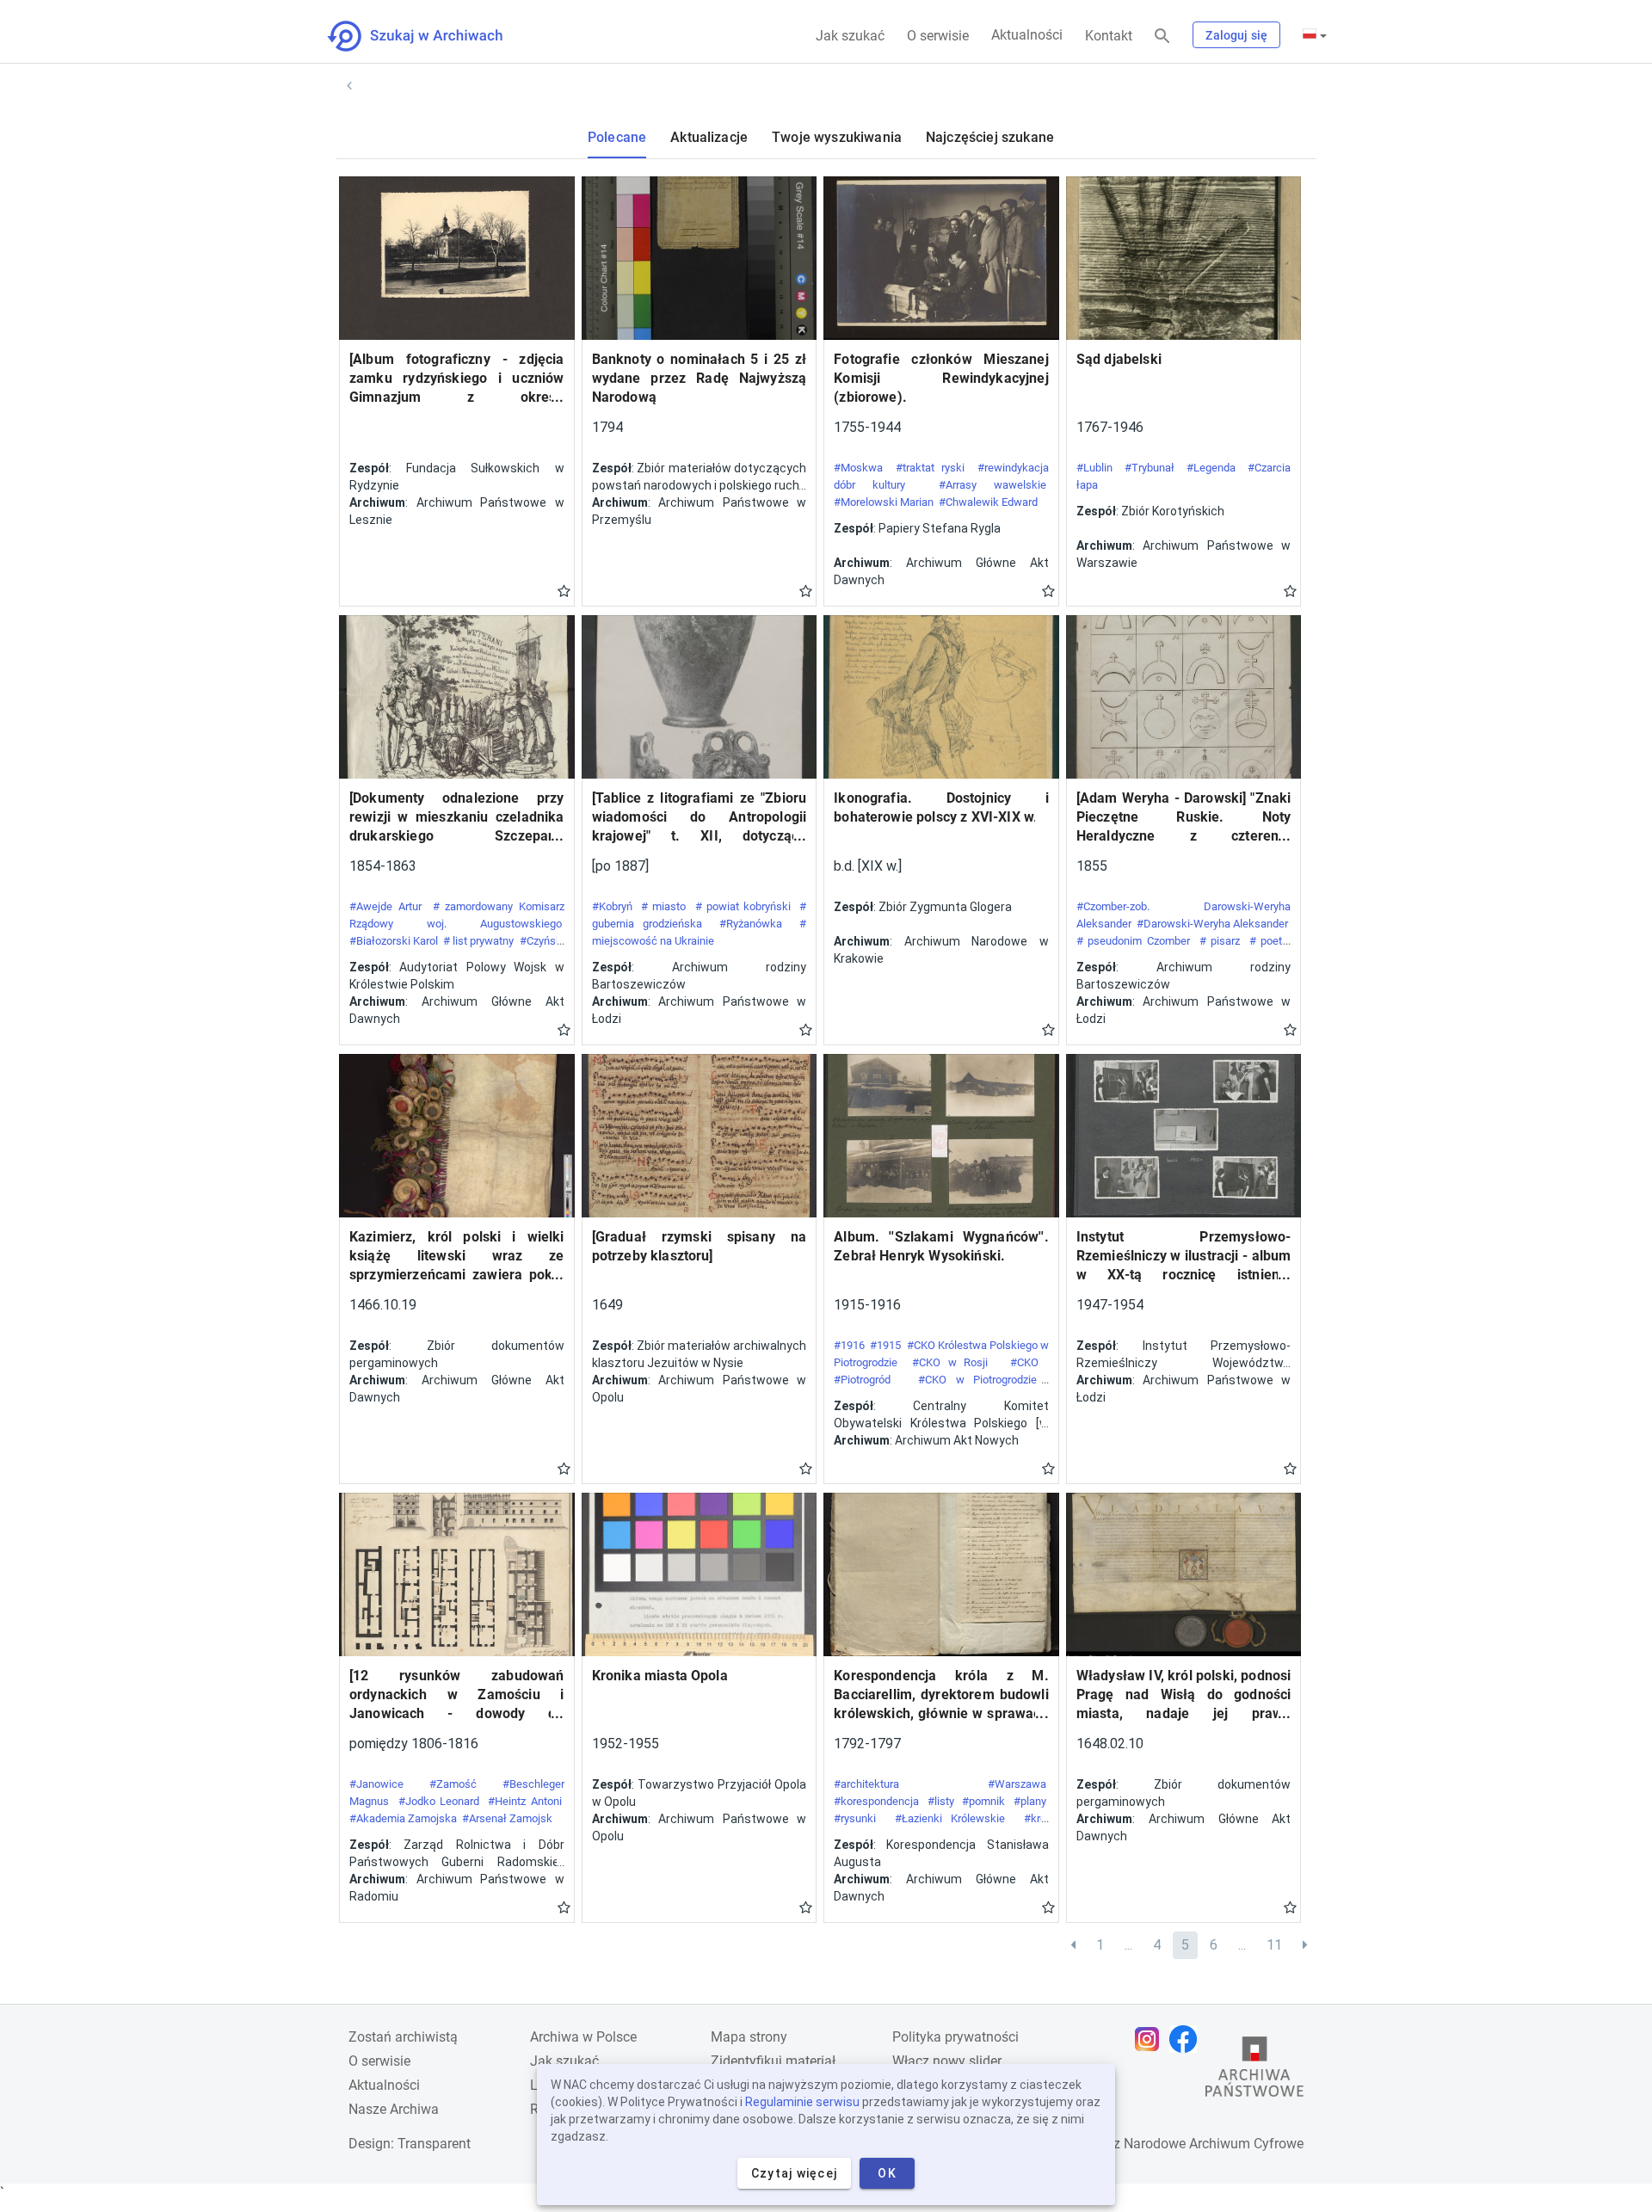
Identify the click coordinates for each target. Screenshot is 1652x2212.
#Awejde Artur (385, 906)
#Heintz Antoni (524, 1801)
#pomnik (983, 1801)
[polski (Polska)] (1315, 35)
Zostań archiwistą (403, 2037)
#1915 (885, 1345)
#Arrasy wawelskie (992, 485)
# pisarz (1220, 941)
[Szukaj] (1162, 37)
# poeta (1269, 941)
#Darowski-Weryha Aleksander (1212, 924)
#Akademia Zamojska (403, 1818)
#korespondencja (876, 1801)
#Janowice (376, 1784)
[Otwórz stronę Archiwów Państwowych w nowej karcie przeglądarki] (1254, 2071)
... (1128, 1945)
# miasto (663, 906)
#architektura (866, 1784)
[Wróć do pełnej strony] (349, 86)
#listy (941, 1801)
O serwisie (938, 36)
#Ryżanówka (751, 924)
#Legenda (1211, 468)
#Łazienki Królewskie (950, 1818)
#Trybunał (1150, 468)
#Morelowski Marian (884, 502)
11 (1274, 1945)
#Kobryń (612, 906)
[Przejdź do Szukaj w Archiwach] (431, 36)
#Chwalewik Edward (988, 502)
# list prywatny (478, 941)
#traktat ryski (930, 468)
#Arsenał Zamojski (509, 1818)
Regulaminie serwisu (802, 2102)
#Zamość (453, 1784)
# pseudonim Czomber (1133, 941)
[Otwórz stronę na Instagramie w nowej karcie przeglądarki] (1151, 2039)
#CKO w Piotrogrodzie (982, 1380)
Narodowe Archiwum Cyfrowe (1214, 2144)
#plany (1030, 1801)
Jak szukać (850, 36)
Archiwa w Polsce (583, 2037)
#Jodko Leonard (439, 1801)
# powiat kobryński (743, 906)
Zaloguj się (1236, 35)
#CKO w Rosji (954, 1362)
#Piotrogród (867, 1380)
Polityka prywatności (955, 2037)
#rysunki (855, 1818)
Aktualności (1027, 35)
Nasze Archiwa (394, 2109)
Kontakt (1109, 36)
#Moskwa (858, 468)
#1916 (849, 1345)
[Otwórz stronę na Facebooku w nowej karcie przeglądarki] (1187, 2039)
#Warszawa (1017, 1784)
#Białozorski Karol (394, 941)
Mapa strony (749, 2037)
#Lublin (1094, 468)
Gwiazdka (564, 590)
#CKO (1028, 1362)
